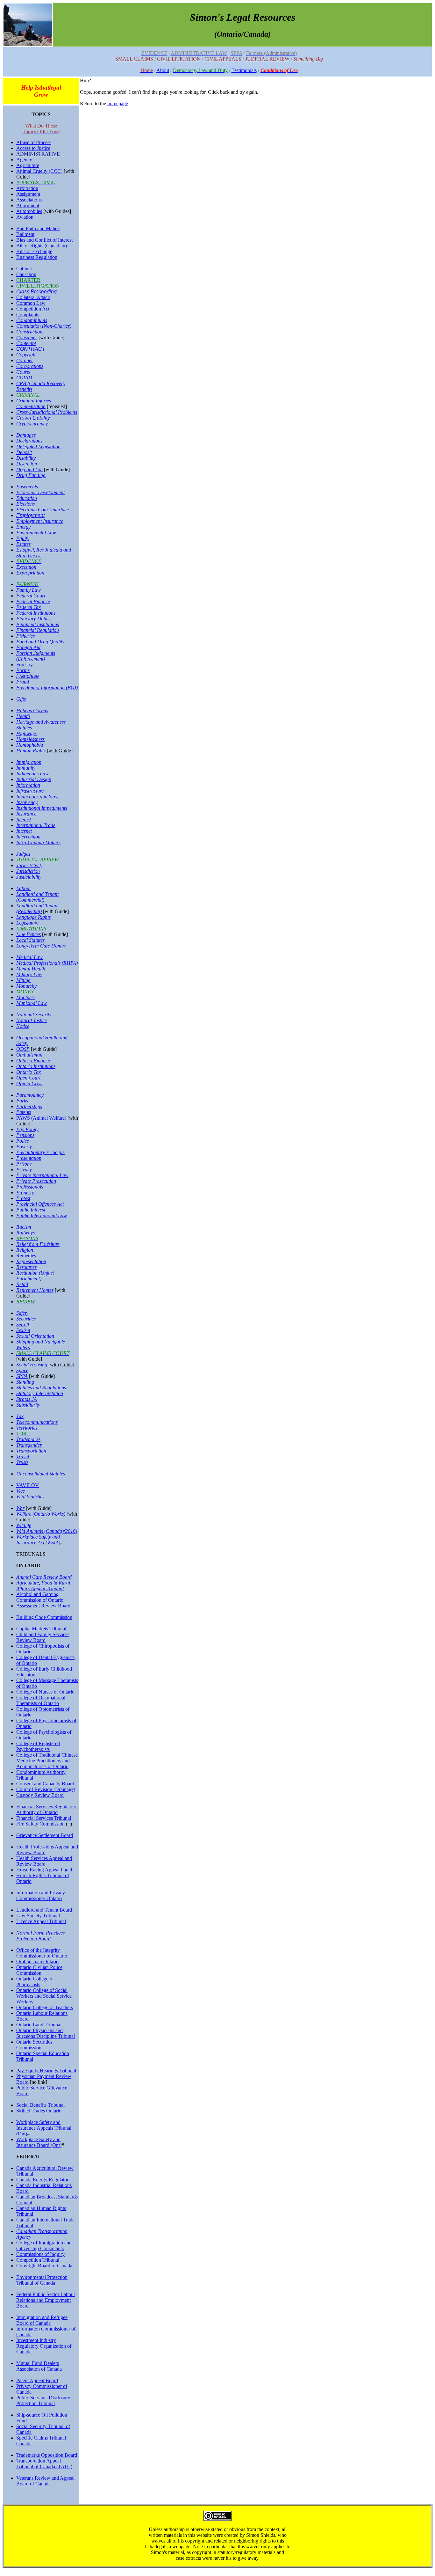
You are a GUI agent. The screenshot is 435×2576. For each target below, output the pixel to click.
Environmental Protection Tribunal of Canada (42, 2280)
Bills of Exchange (34, 251)
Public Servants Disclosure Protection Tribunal (43, 2400)
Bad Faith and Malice (38, 228)
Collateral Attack (33, 297)
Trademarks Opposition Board (47, 2455)
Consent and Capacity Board (45, 1784)
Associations (29, 200)
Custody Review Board (40, 1795)
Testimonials (244, 70)
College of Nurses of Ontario (45, 1692)
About (163, 70)
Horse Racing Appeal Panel (44, 1870)
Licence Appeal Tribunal (41, 1921)
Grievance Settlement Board (45, 1835)
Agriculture (28, 165)
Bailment (25, 234)
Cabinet (24, 269)
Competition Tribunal (38, 2260)
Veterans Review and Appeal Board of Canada (45, 2481)
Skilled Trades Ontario (39, 2111)
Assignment (28, 194)
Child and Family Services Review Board (43, 1637)
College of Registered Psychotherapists (38, 1746)
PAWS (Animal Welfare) (41, 1118)
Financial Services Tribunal (44, 1818)
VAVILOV (28, 1485)
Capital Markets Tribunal (41, 1629)
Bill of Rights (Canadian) (42, 246)
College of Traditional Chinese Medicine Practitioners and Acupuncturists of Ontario (47, 1761)
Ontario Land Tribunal (39, 2025)
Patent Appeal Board (37, 2380)
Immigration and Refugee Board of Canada (42, 2320)
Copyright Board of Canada (44, 2266)
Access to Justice (33, 148)
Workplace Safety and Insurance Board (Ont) (39, 2142)
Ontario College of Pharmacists (35, 1982)
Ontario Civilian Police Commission (39, 1970)
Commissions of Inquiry (40, 2254)
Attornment (28, 205)
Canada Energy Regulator (42, 2180)
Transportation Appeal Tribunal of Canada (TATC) (44, 2464)
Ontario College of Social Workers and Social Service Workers (44, 1996)
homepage (118, 103)
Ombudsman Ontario (37, 1961)
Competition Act (33, 309)
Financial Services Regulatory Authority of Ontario (46, 1809)
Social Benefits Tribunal (40, 2105)
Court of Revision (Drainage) (46, 1789)
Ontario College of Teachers (45, 2007)
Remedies (26, 1256)
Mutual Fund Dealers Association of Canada (39, 2366)
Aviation (25, 217)
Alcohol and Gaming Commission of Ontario (40, 1597)
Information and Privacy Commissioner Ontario (41, 1895)
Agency (24, 160)
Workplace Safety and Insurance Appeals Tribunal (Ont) (44, 2128)
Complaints (28, 315)
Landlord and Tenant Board (44, 1910)
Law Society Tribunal (38, 1916)
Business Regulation (37, 257)
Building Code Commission (44, 1617)
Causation (26, 274)
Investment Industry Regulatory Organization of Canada (44, 2346)
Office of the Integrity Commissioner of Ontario (42, 1953)
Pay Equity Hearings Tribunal (46, 2071)
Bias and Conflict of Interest (44, 240)
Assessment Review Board (43, 1606)
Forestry (25, 665)
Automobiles (29, 211)
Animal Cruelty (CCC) (39, 171)
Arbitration (27, 188)
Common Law (31, 303)
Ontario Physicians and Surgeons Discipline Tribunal (46, 2033)
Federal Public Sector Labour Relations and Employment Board (46, 2300)
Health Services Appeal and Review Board (44, 1861)
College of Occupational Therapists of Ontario (41, 1700)
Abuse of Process (34, 142)
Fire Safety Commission (40, 1824)
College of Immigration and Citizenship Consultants (44, 2246)
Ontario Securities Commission (34, 2045)
